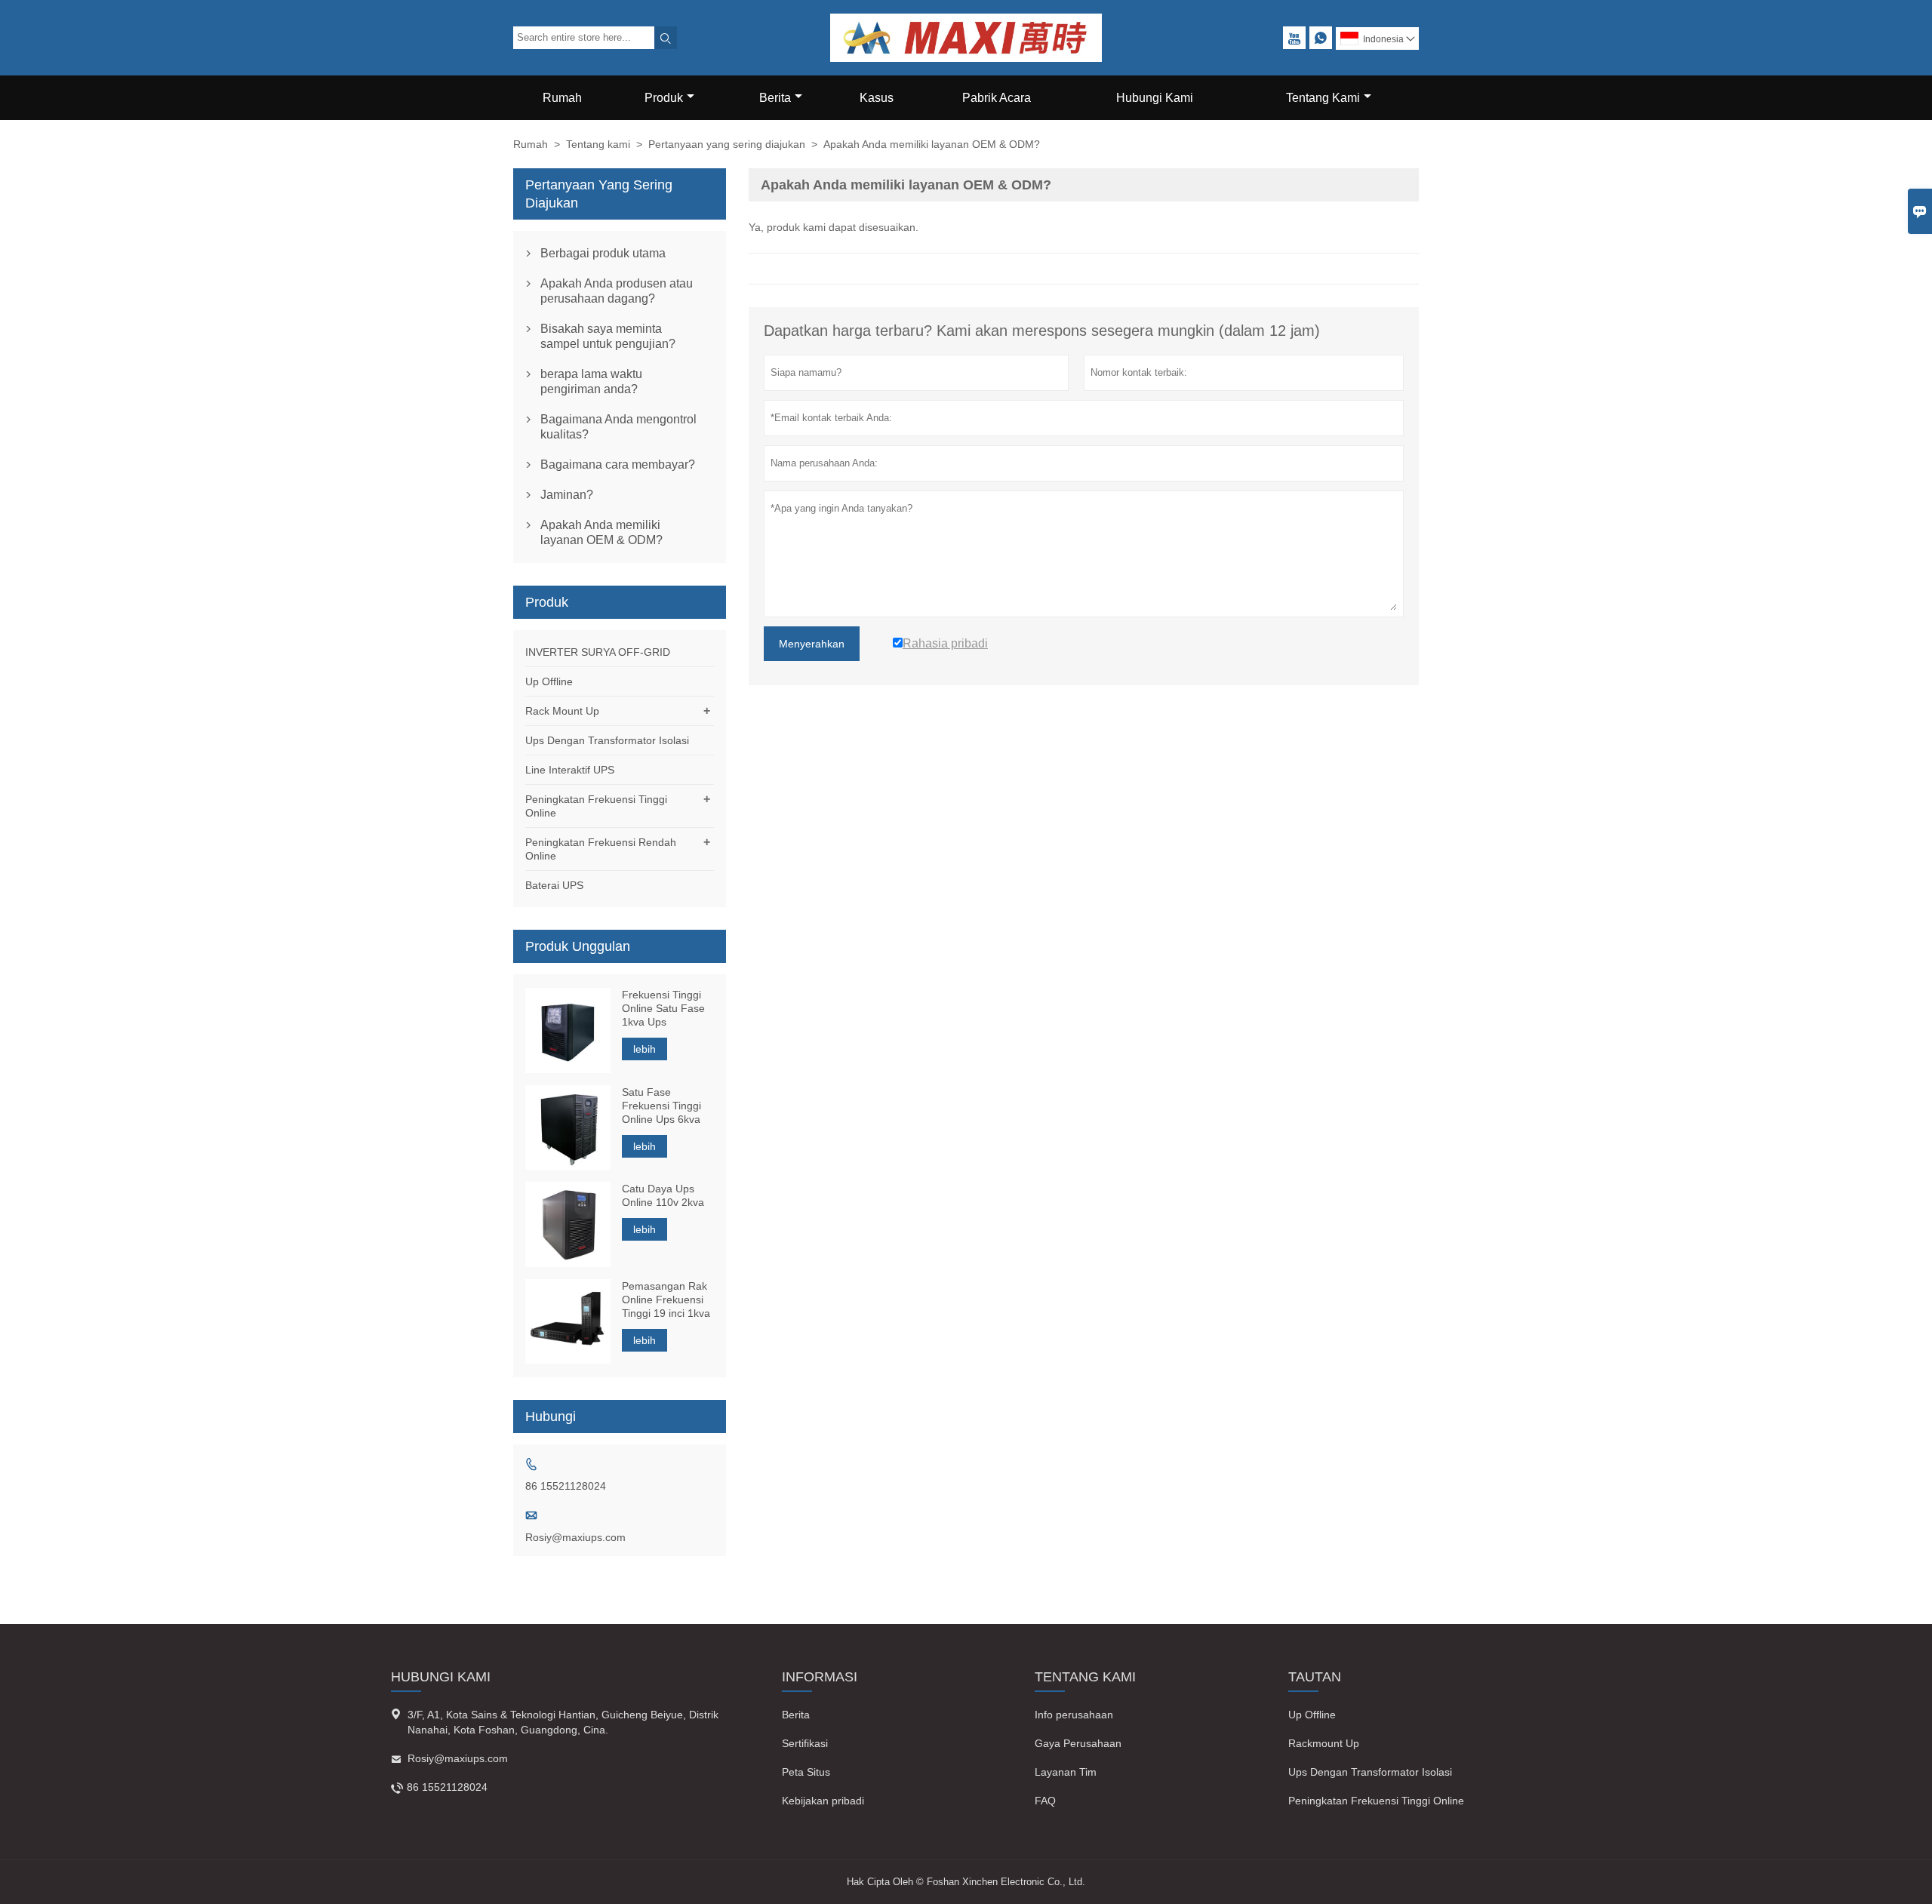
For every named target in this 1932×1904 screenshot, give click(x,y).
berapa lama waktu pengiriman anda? (591, 381)
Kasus (877, 98)
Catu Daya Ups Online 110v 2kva (663, 1195)
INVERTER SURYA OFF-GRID (598, 652)
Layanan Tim (1066, 1772)
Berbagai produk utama (603, 253)
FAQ (1045, 1801)
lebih (645, 1049)
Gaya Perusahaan (1078, 1743)
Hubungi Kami (1155, 98)
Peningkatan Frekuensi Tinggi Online (1376, 1801)
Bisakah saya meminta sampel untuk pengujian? (608, 336)
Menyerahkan (812, 644)
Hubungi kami (441, 1677)
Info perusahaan (1074, 1715)
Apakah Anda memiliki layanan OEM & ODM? (601, 532)
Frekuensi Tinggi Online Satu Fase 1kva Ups (663, 1008)
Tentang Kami (1323, 98)
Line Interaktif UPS (570, 770)
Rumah (562, 98)
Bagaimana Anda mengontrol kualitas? (618, 427)
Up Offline (549, 681)
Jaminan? (567, 495)
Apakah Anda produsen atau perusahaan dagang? (617, 291)
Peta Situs (806, 1772)
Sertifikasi (805, 1743)
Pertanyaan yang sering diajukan (727, 144)
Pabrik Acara (997, 98)
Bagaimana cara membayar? (618, 464)
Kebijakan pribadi (823, 1801)
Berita (775, 98)
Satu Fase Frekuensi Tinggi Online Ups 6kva (661, 1106)
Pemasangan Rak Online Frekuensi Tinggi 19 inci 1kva (666, 1300)
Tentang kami (598, 144)
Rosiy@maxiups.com (575, 1537)
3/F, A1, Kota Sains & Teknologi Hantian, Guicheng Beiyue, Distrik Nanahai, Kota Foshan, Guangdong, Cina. (563, 1722)
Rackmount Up (1324, 1743)
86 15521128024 (566, 1486)
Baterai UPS (554, 885)
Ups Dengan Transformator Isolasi (607, 740)
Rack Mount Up (562, 711)
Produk (664, 98)
